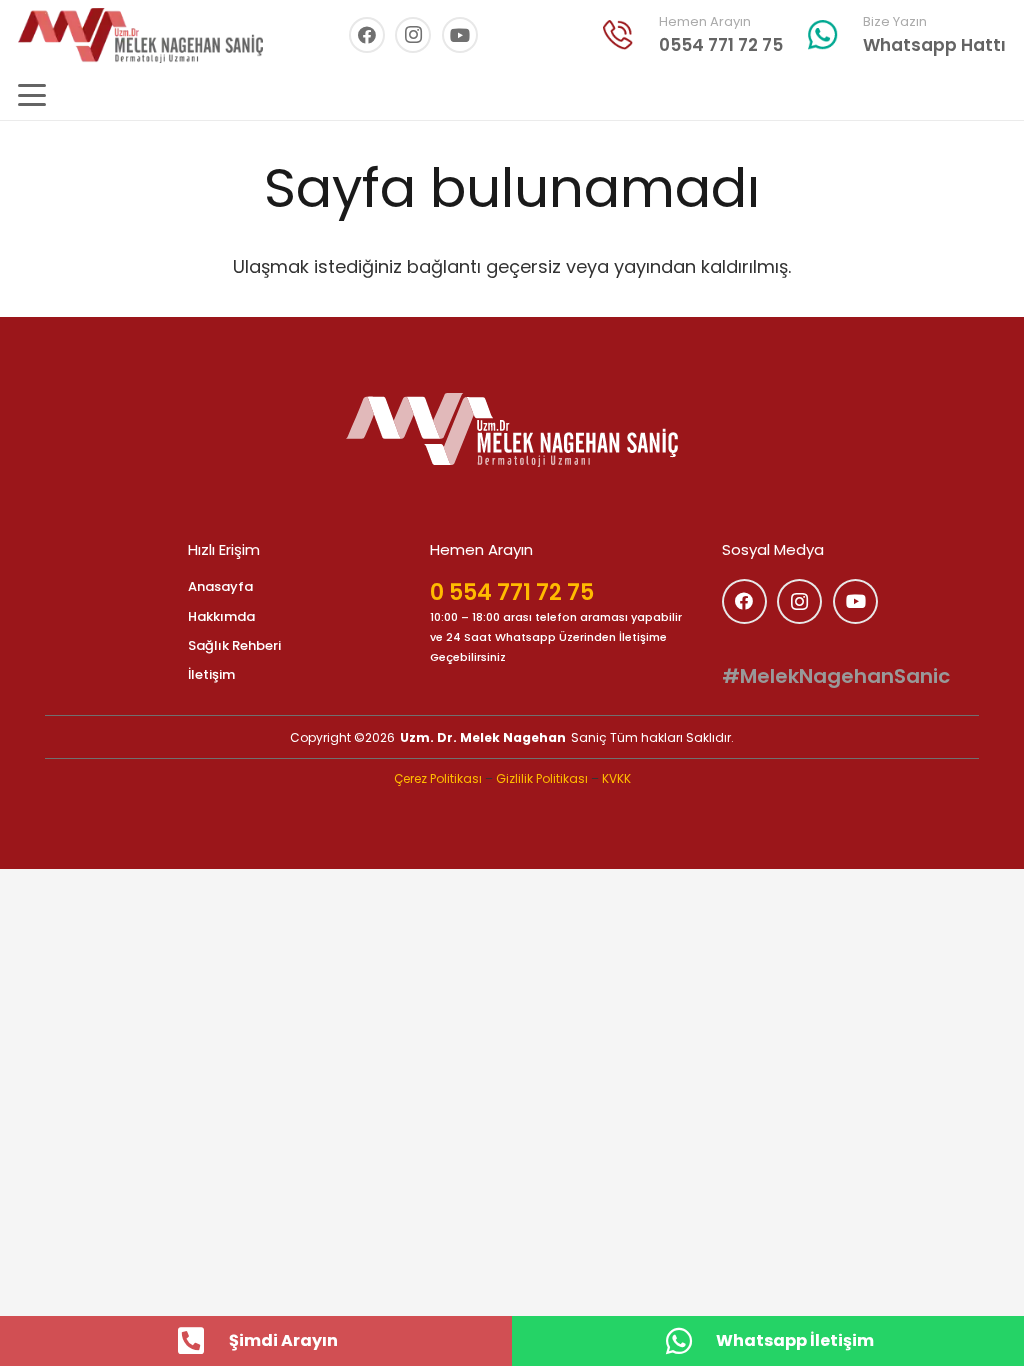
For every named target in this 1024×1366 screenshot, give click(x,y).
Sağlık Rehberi (234, 645)
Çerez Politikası (438, 778)
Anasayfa (220, 586)
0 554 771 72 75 (512, 592)
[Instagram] (413, 35)
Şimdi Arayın (283, 1340)
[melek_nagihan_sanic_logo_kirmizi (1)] (140, 35)
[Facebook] (367, 35)
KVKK (616, 778)
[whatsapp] (823, 35)
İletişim (211, 674)
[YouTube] (460, 35)
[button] (32, 95)
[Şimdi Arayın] (202, 1341)
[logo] (512, 430)
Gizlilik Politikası (542, 778)
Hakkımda (221, 616)
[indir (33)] (618, 35)
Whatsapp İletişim (795, 1340)
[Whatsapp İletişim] (689, 1341)
